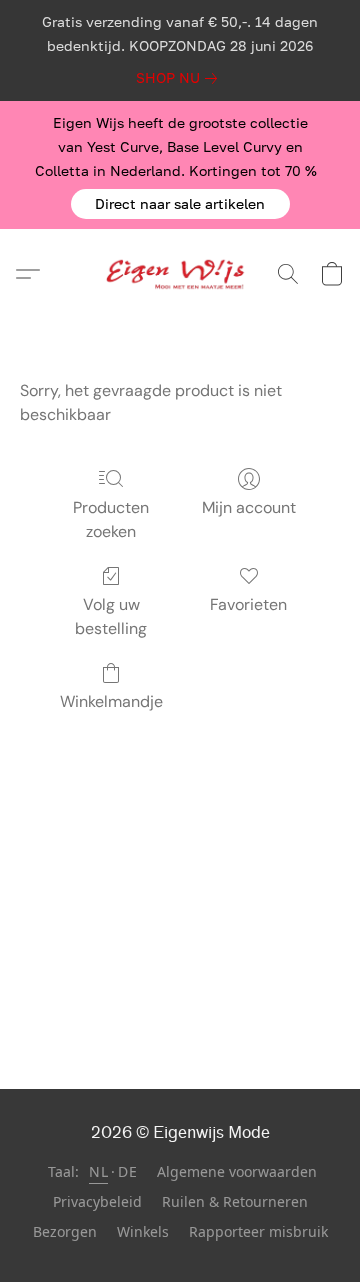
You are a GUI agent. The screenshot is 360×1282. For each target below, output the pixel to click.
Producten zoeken (111, 519)
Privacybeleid (97, 1201)
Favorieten (248, 604)
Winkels (143, 1231)
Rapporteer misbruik (258, 1231)
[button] (180, 204)
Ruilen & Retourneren (235, 1201)
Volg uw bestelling (111, 616)
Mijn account (249, 507)
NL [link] (98, 1171)
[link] (180, 78)
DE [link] (127, 1171)
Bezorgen (65, 1231)
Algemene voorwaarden (237, 1171)
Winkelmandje (111, 701)
